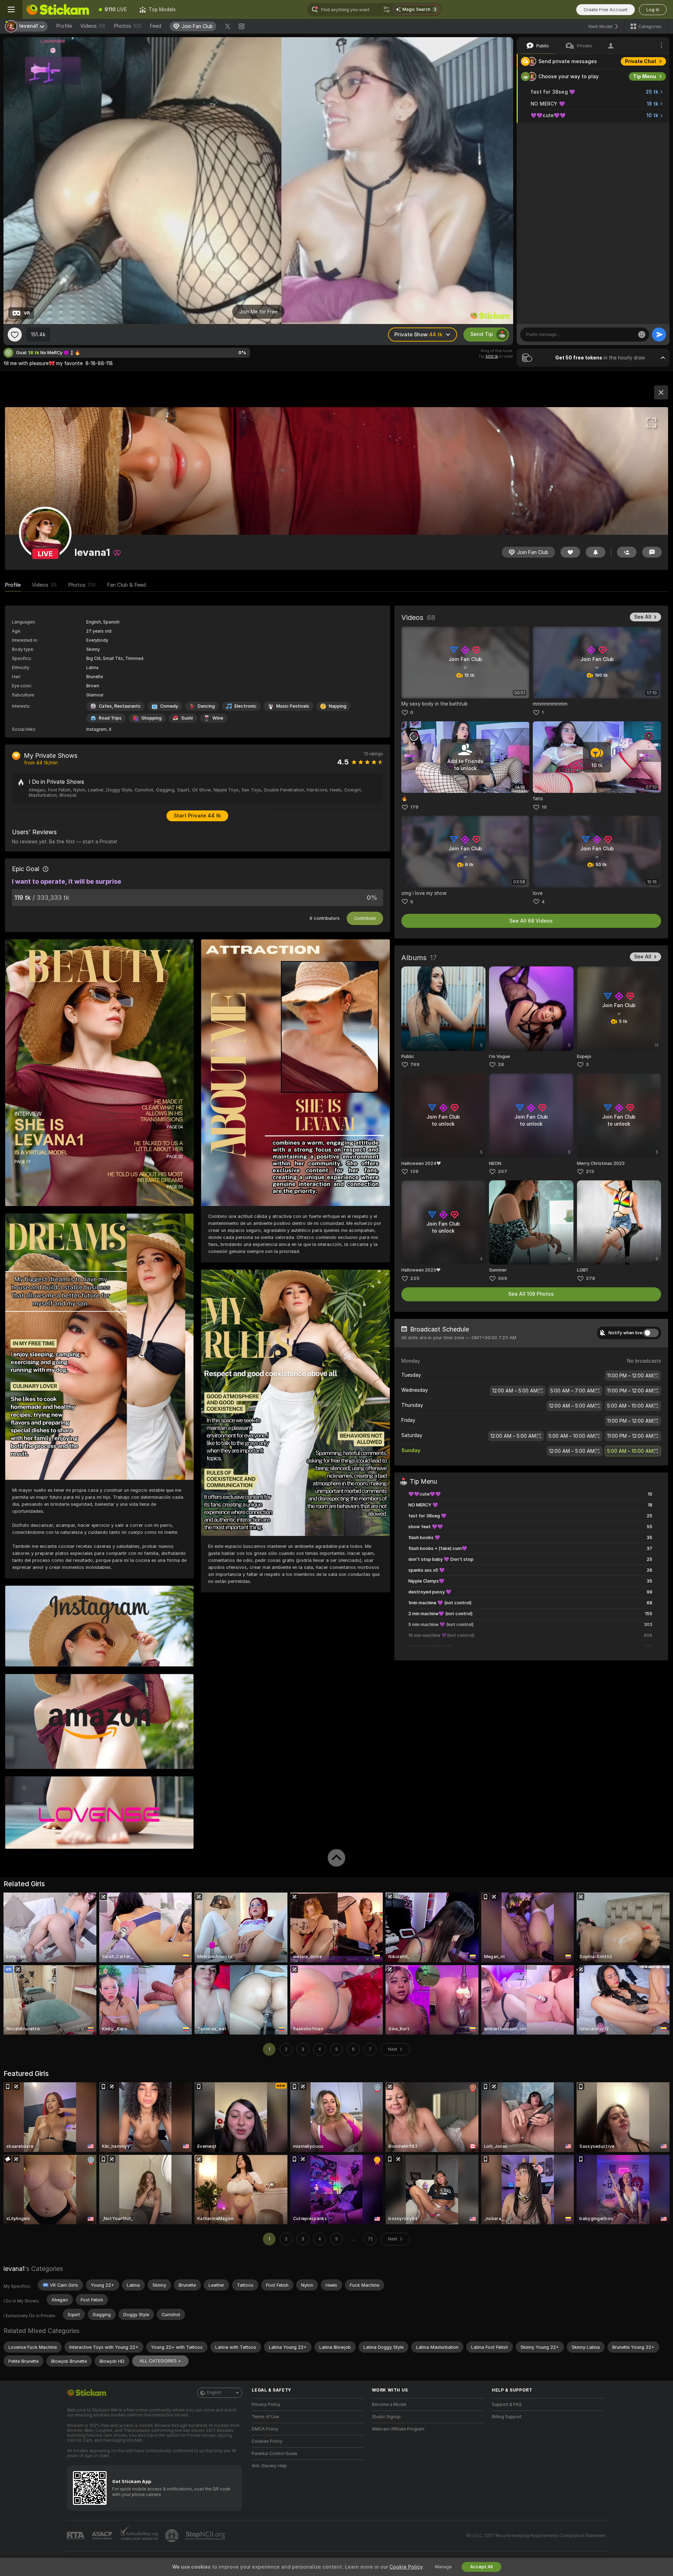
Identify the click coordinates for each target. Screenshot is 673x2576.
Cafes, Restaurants (120, 706)
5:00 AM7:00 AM (572, 1391)
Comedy (169, 706)
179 (414, 807)
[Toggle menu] (11, 9)
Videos (93, 26)
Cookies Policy (267, 2441)
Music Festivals (293, 706)
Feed (155, 26)
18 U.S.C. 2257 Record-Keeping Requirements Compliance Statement (536, 2536)
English (214, 2393)
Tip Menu (645, 76)
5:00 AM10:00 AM (630, 1406)
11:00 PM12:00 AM (630, 1376)
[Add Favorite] (15, 335)
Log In (653, 10)
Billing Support (507, 2417)
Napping (338, 706)
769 (415, 1064)
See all (643, 617)
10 (544, 807)
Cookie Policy (406, 2567)
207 (502, 1171)
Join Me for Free (259, 312)
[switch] (651, 1333)
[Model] (661, 392)
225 (415, 1278)
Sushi (187, 718)
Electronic (246, 706)
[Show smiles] (642, 335)
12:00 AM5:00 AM (515, 1391)
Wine (218, 718)
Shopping (151, 718)
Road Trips (110, 718)
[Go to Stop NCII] (206, 2536)
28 (501, 1064)
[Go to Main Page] (57, 9)
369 (502, 1278)
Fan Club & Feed (126, 585)
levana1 (14, 2269)
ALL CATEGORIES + (160, 2361)
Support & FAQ (507, 2405)
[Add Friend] (627, 552)
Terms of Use (265, 2417)
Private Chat (641, 61)
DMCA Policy (265, 2429)
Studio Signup (386, 2417)
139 (414, 1171)
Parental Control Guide (274, 2454)
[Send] (659, 335)
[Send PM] (652, 552)
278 (590, 1278)
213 (590, 1171)
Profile (64, 26)
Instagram (96, 729)
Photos (127, 26)
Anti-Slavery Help (269, 2466)
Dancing (206, 706)
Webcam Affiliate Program (398, 2429)
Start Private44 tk (197, 816)
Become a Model (389, 2405)
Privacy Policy (266, 2405)
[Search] (387, 9)
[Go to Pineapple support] (172, 2536)
